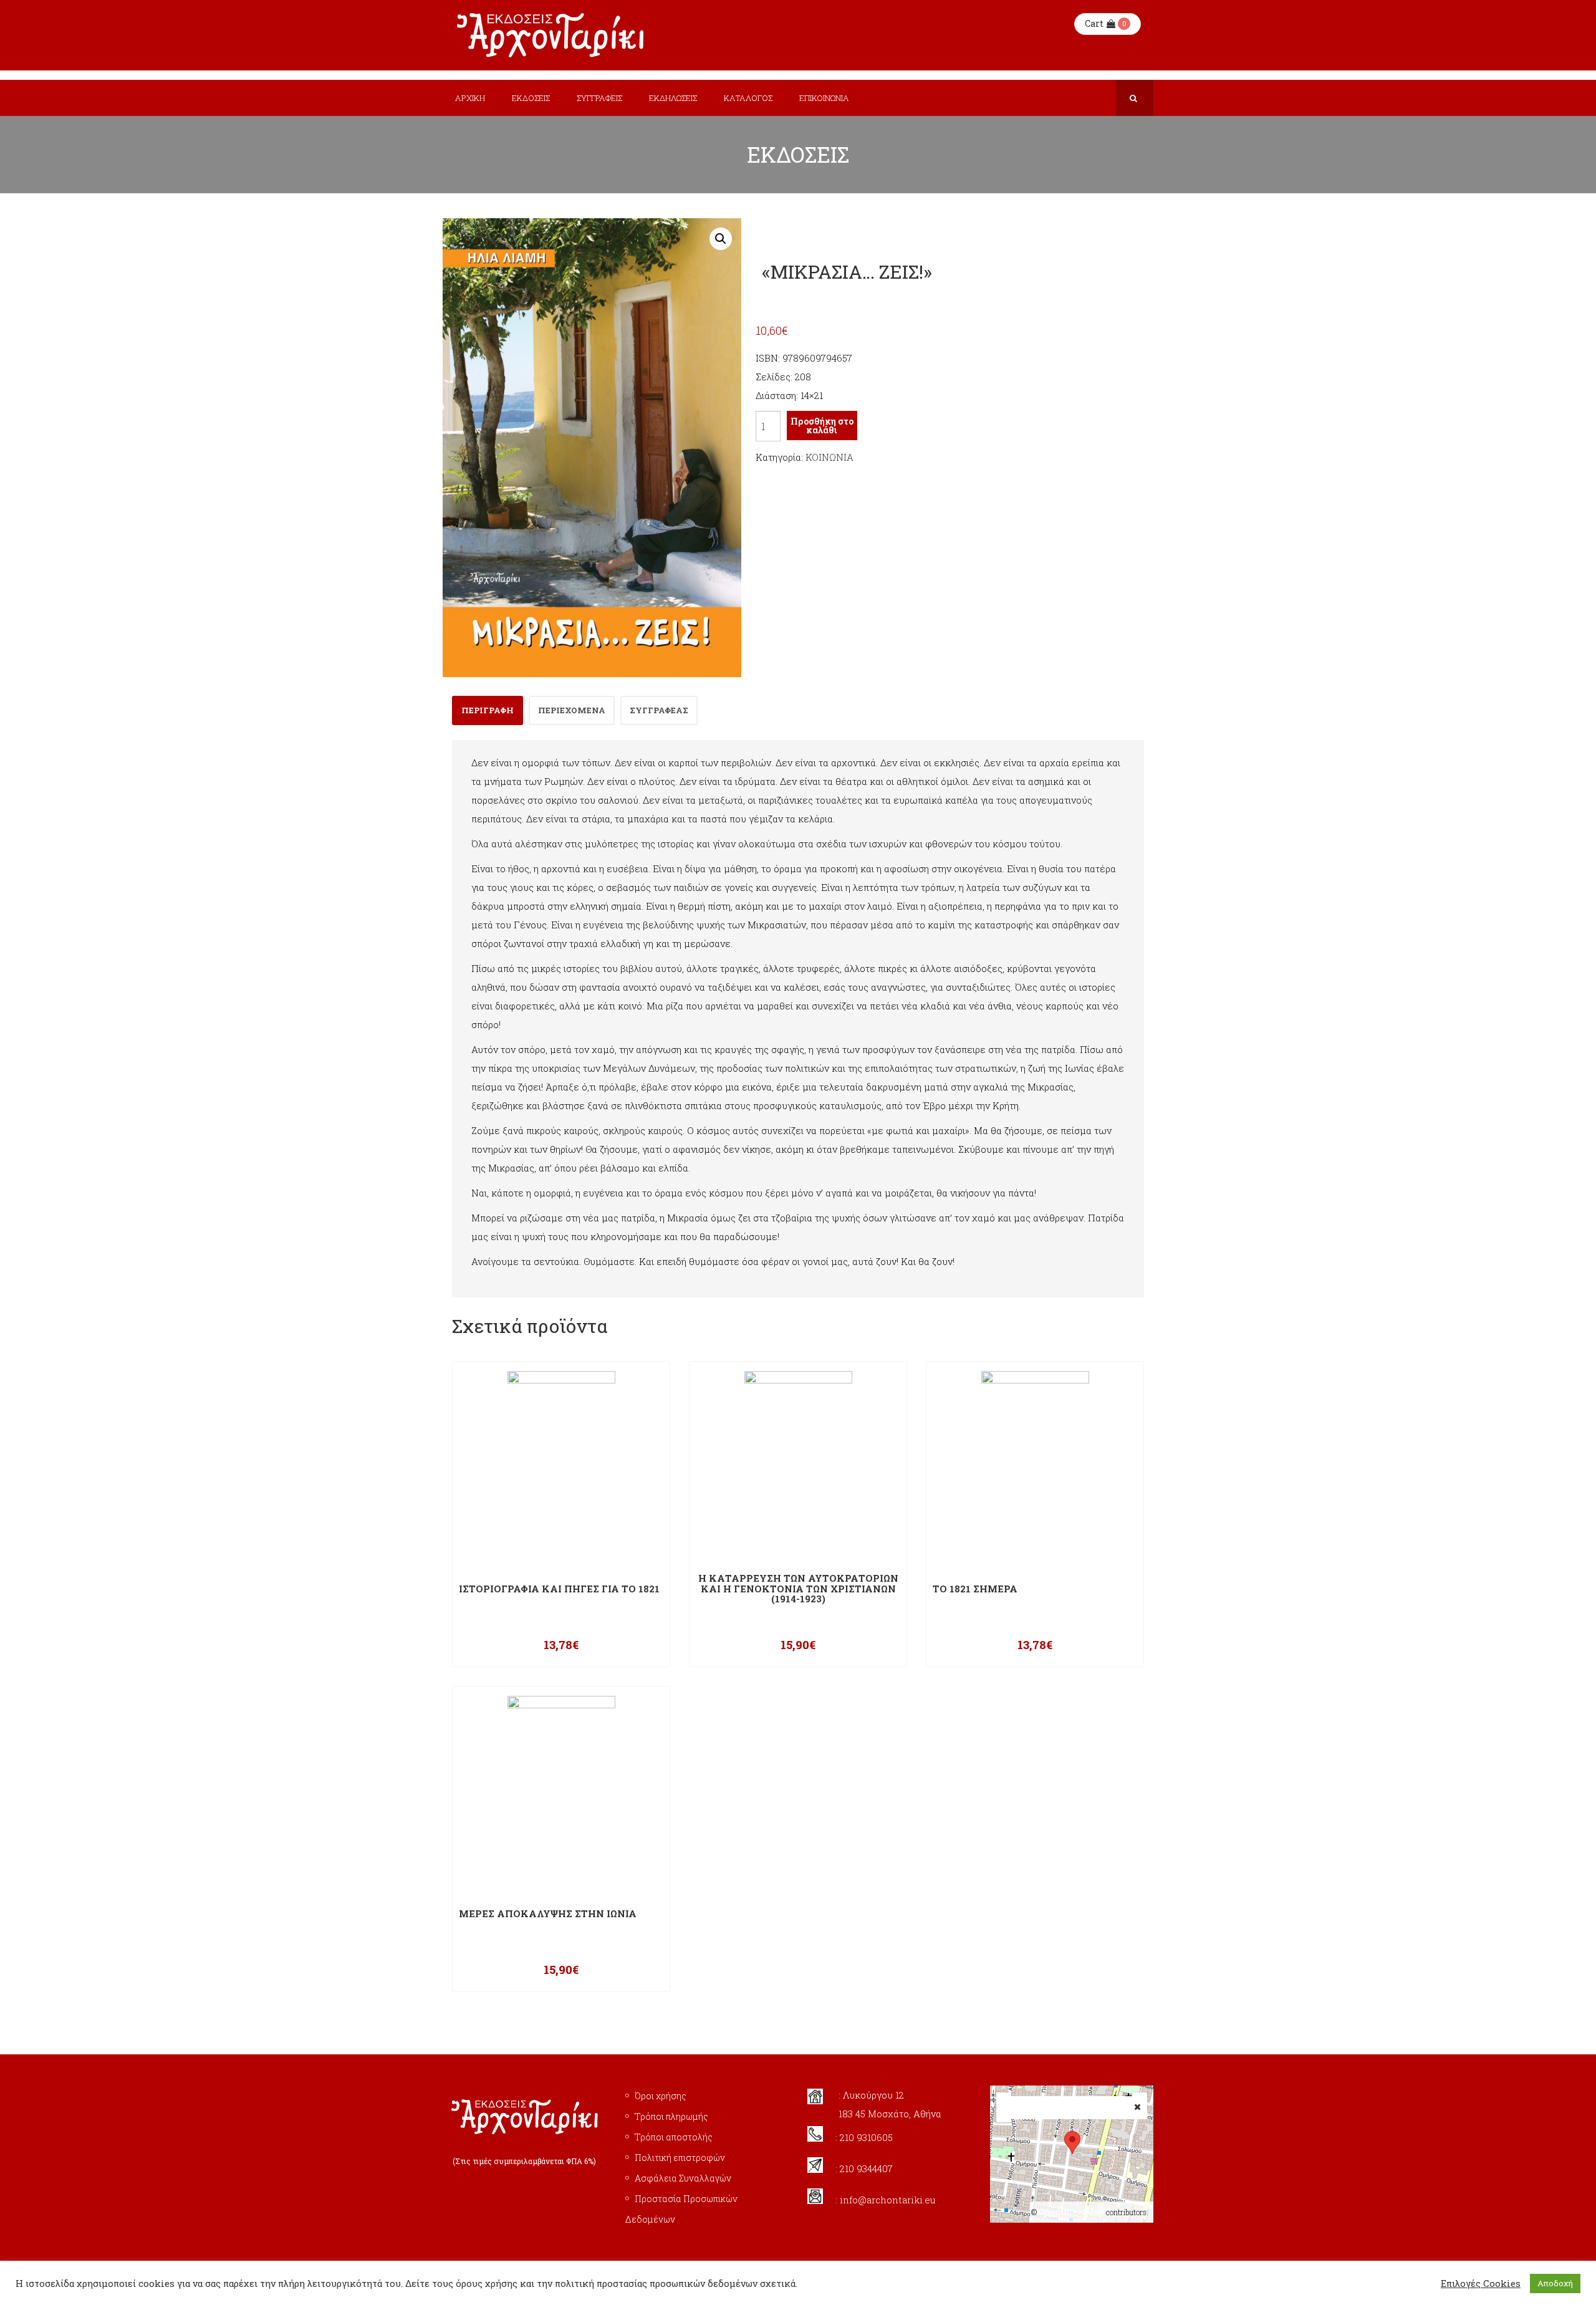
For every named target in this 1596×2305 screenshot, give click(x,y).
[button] (721, 239)
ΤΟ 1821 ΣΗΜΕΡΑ (975, 1589)
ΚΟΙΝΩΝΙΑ (829, 457)
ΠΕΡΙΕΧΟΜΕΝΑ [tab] (572, 710)
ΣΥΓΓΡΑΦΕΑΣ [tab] (659, 710)
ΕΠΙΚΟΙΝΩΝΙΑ (824, 98)
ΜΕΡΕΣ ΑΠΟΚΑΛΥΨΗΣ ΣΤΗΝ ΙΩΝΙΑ (548, 1914)
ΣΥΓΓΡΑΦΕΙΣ (599, 98)
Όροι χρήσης (661, 2096)
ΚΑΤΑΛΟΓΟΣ (748, 98)
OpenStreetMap (1071, 2212)
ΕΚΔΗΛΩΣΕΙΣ (673, 98)
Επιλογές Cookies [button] (1481, 2284)
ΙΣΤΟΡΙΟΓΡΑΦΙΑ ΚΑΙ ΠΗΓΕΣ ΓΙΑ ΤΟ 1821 (559, 1589)
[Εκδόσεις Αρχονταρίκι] (552, 35)
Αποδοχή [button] (1555, 2283)
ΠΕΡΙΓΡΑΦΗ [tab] (488, 710)
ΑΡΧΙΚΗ (470, 98)
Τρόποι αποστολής (674, 2137)
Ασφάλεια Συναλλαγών (683, 2178)
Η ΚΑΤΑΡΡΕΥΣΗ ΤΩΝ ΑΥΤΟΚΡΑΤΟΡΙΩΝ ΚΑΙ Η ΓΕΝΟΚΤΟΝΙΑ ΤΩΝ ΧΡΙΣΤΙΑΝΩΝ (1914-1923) (798, 1589)
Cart (1094, 23)
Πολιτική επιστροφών (680, 2158)
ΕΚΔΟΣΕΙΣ (531, 98)
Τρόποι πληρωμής (671, 2116)
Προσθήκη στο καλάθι (822, 426)
